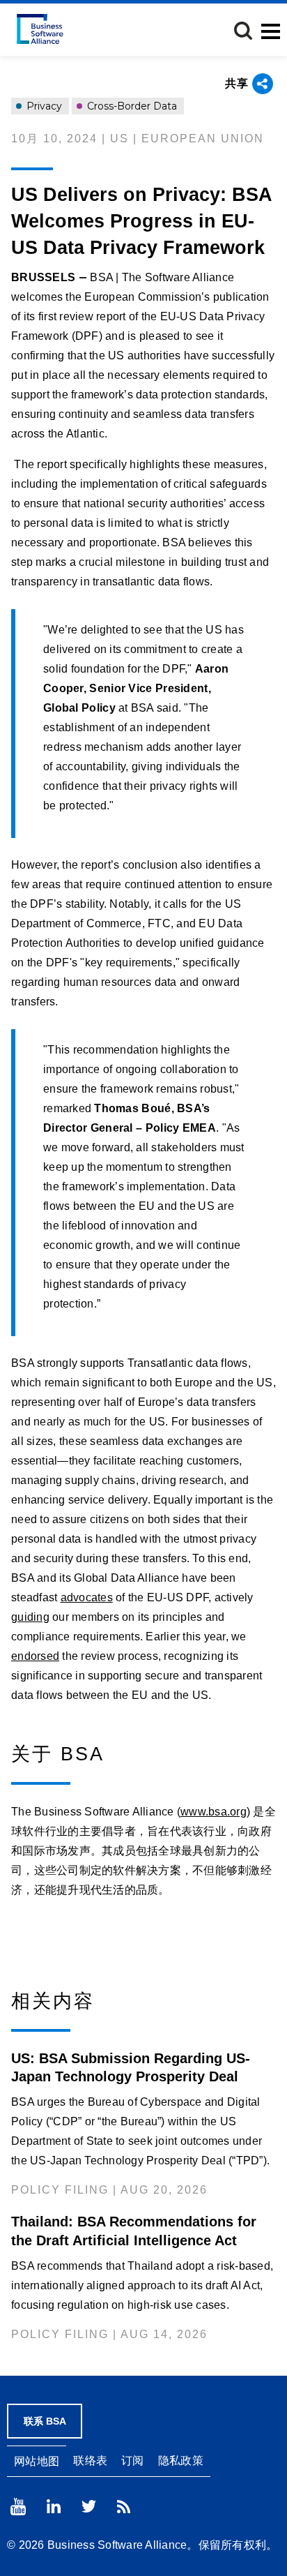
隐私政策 (181, 2461)
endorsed (35, 1656)
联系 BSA (45, 2421)
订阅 (133, 2461)
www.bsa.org (214, 1812)
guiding (30, 1617)
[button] (243, 31)
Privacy (43, 106)
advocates (87, 1597)
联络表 (90, 2461)
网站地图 (37, 2461)
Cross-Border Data (131, 106)
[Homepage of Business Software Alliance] (40, 29)
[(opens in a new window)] (18, 2507)
